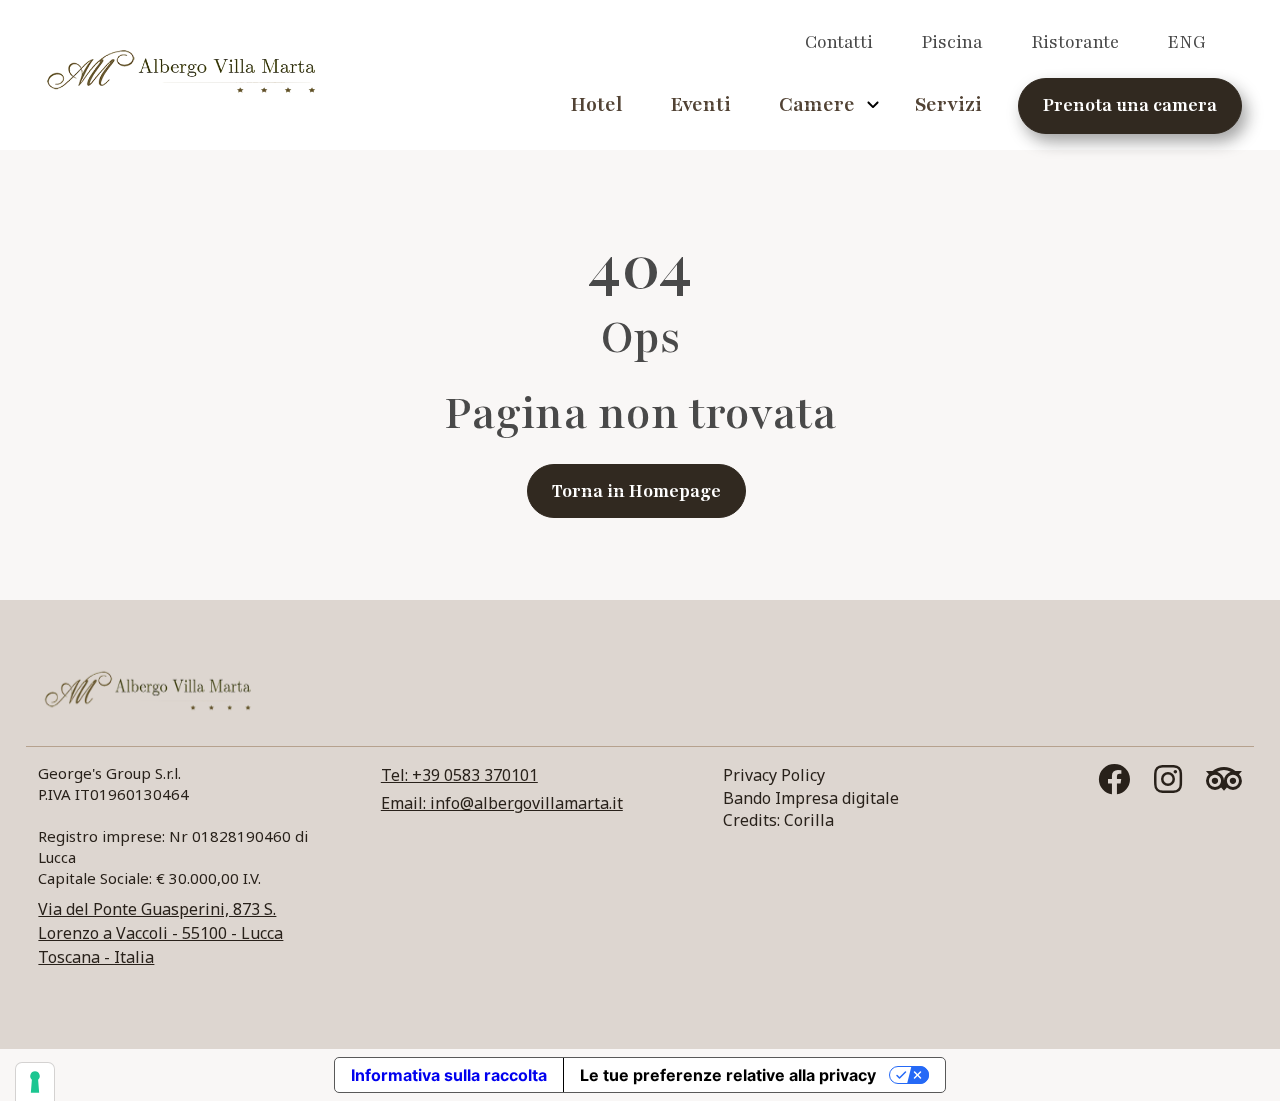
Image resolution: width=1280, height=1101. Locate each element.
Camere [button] (817, 105)
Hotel (596, 105)
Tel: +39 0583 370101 (459, 775)
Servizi (948, 105)
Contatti (839, 42)
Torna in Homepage (636, 491)
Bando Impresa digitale (811, 798)
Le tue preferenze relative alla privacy (728, 1075)
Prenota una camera (1130, 105)
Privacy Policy (774, 775)
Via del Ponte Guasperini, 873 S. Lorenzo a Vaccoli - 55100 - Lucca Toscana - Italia (160, 933)
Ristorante (1075, 42)
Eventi (700, 105)
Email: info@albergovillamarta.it (502, 803)
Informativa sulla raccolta (449, 1075)
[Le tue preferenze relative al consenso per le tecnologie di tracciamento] (35, 1082)
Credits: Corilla (778, 820)
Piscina (952, 42)
